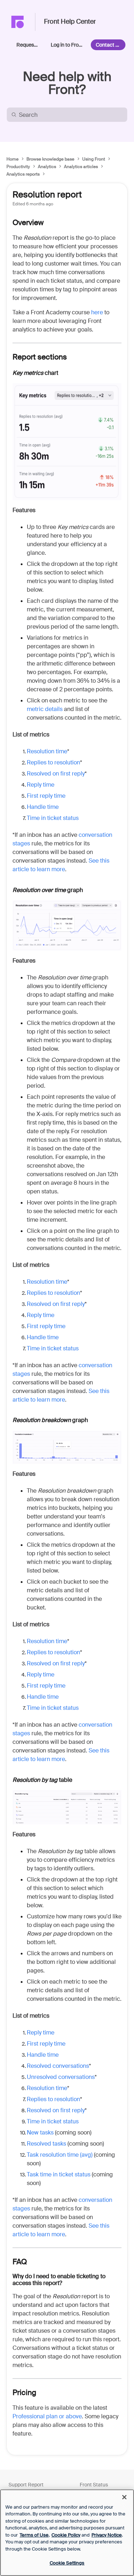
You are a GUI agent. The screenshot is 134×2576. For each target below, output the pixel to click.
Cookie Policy (66, 2535)
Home (13, 159)
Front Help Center (70, 22)
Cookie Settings (67, 2563)
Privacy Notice (107, 2535)
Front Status (94, 2485)
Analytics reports (23, 174)
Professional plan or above (47, 2416)
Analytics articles (81, 167)
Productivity (18, 167)
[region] (67, 2533)
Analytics (47, 167)
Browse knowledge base (50, 159)
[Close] (124, 2497)
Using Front (94, 159)
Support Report (26, 2485)
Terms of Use (34, 2535)
